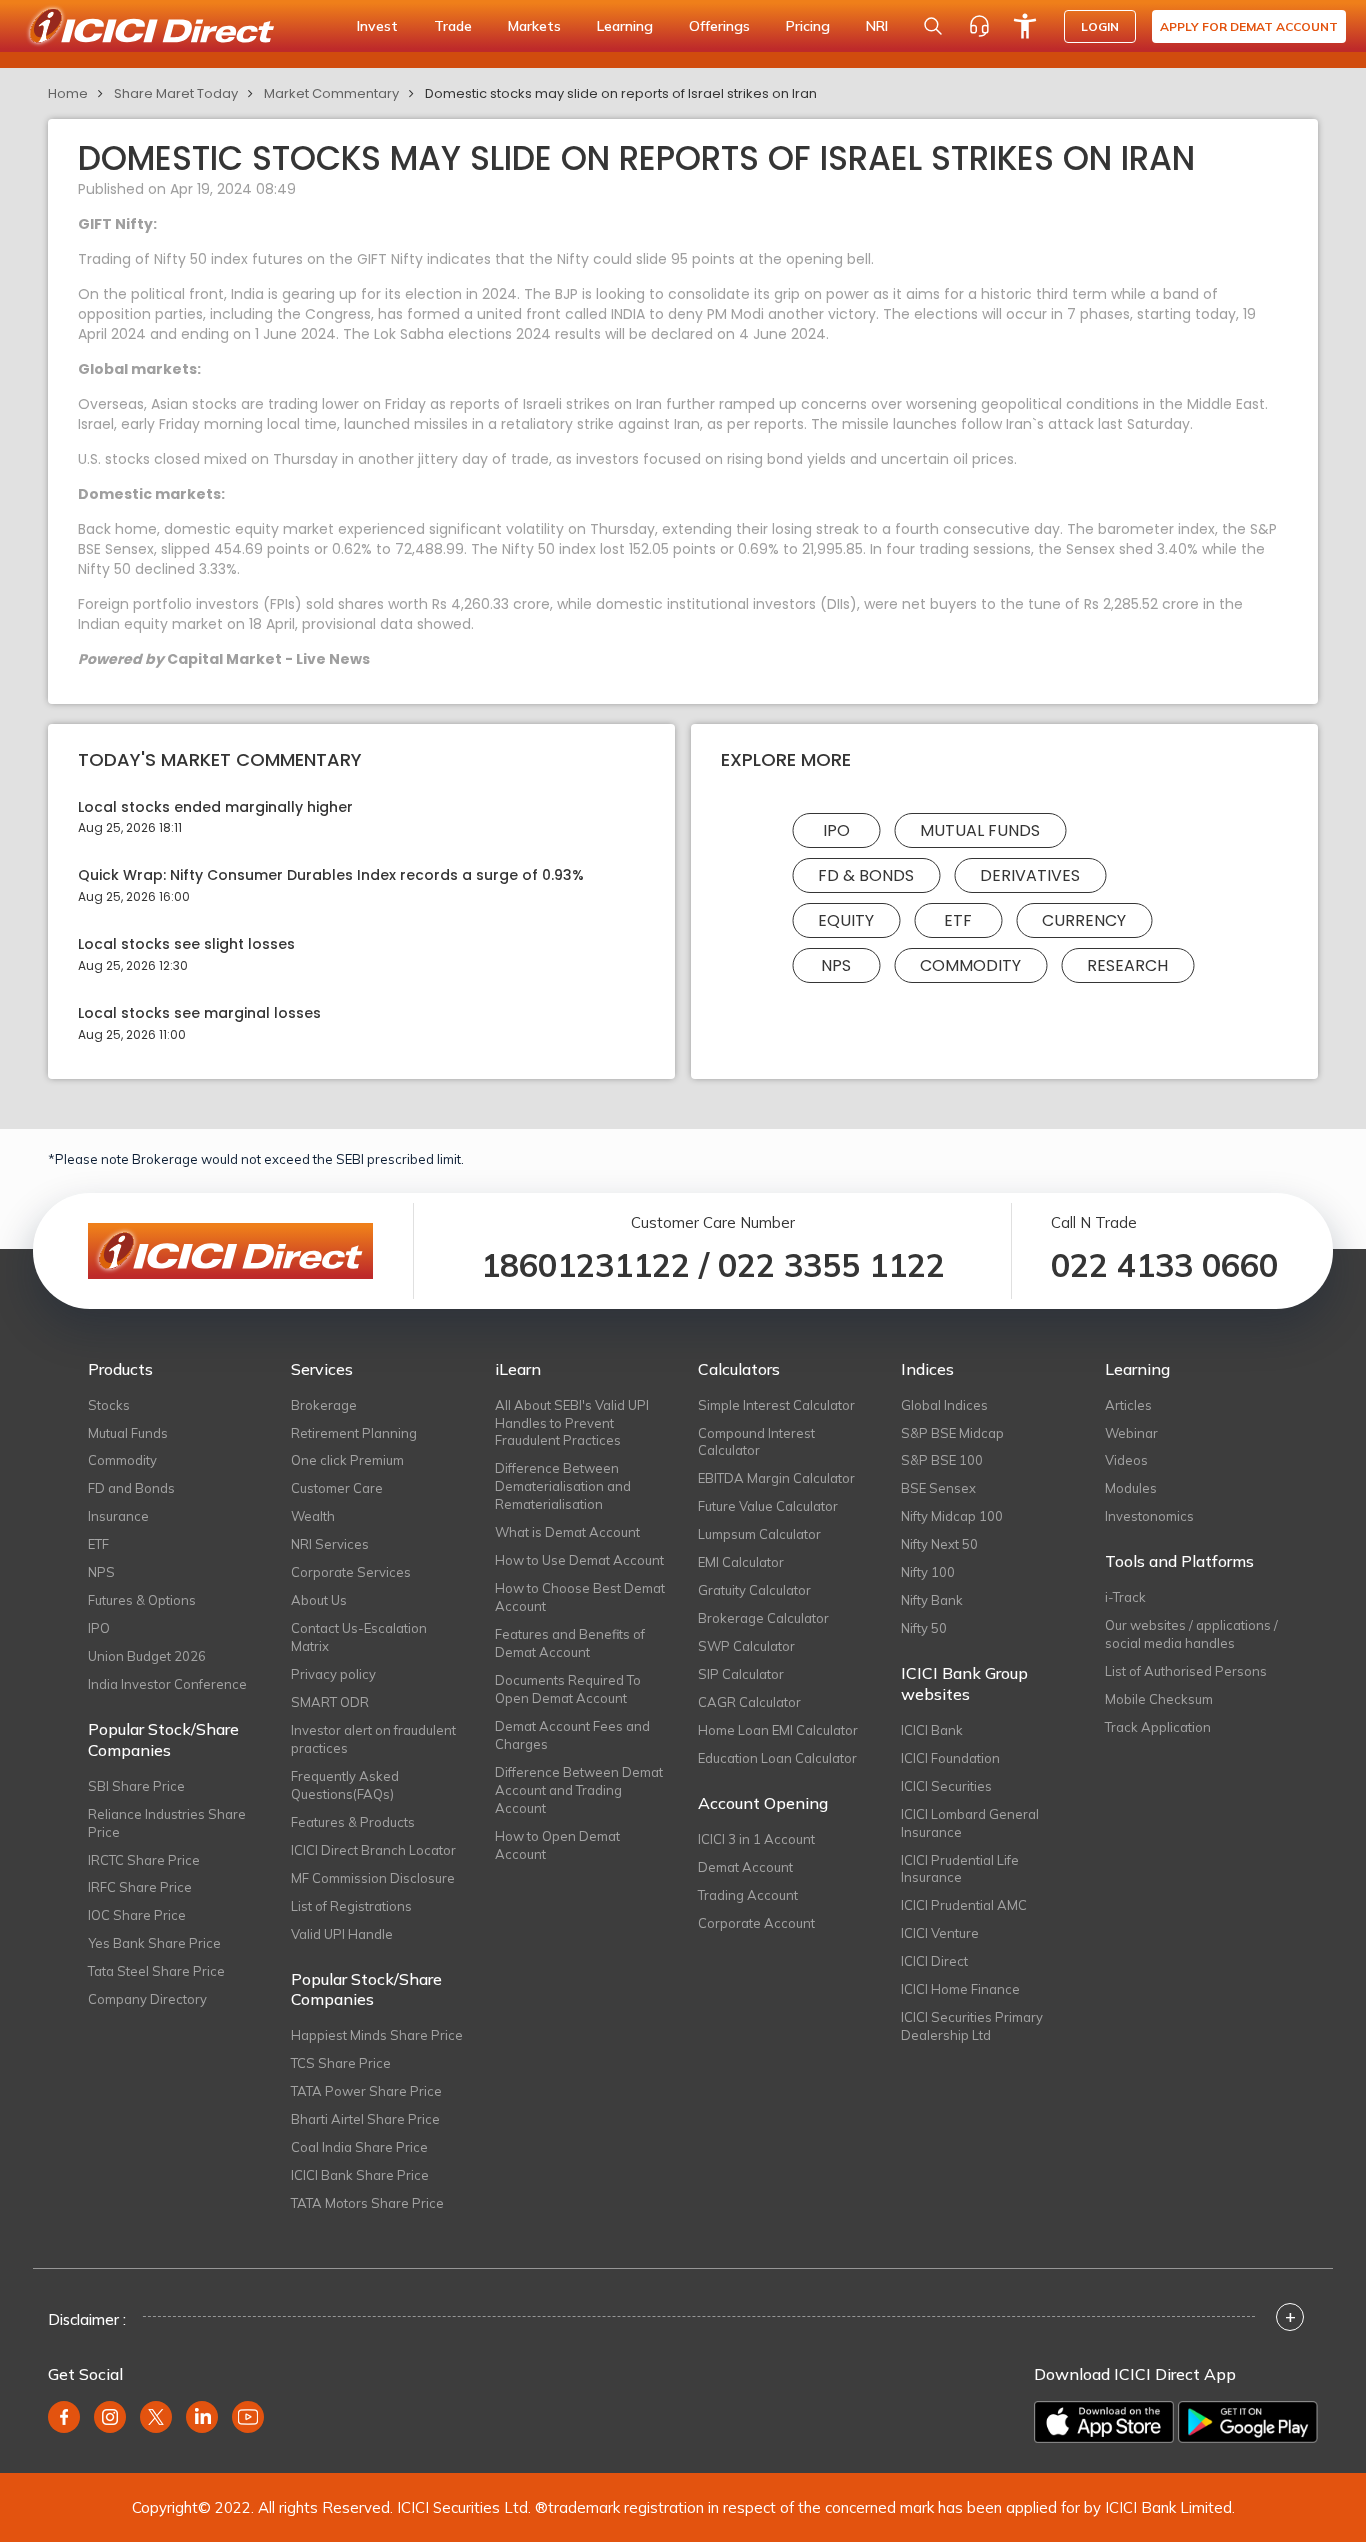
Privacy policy (333, 1674)
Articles (1128, 1405)
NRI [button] (877, 26)
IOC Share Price (137, 1915)
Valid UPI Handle (342, 1934)
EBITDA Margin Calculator (776, 1478)
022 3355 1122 (831, 1265)
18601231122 (585, 1265)
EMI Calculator (741, 1562)
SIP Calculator (741, 1674)
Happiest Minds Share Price (377, 2035)
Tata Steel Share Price (156, 1971)
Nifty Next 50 (939, 1544)
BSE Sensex (938, 1488)
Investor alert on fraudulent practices (373, 1739)
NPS (836, 965)
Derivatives (1030, 875)
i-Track (1125, 1597)
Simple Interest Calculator (776, 1405)
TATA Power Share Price (366, 2091)
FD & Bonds (866, 875)
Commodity (970, 965)
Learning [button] (625, 26)
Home (68, 93)
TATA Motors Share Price (367, 2203)
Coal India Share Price (359, 2147)
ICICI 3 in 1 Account (756, 1839)
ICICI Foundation (950, 1758)
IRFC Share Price (140, 1887)
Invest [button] (377, 26)
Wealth (313, 1516)
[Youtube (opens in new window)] (248, 2417)
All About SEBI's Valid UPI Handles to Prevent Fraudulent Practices (572, 1423)
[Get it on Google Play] (1248, 2422)
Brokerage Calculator (763, 1618)
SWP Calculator (746, 1646)
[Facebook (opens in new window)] (64, 2417)
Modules (1131, 1488)
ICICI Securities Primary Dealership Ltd (972, 2026)
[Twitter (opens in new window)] (156, 2417)
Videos (1126, 1460)
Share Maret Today (176, 93)
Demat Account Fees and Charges (572, 1735)
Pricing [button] (808, 26)
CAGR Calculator (749, 1702)
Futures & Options (142, 1600)
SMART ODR (330, 1702)
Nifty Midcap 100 (952, 1516)
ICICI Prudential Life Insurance (960, 1869)
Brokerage (324, 1405)
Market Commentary (331, 93)
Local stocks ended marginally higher (215, 807)
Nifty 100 (928, 1572)
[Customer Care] (979, 26)
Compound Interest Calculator (756, 1442)
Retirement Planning (354, 1433)
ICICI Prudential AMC (964, 1905)
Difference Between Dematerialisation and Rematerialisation (563, 1486)
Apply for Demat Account (1249, 26)
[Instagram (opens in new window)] (110, 2417)
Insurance (118, 1516)
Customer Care (337, 1488)
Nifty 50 (924, 1628)
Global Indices (944, 1405)
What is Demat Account (567, 1532)
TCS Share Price (341, 2063)
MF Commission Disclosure (373, 1878)
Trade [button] (453, 26)
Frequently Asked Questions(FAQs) (345, 1785)
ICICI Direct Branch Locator (373, 1850)
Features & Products (353, 1822)
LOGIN (1100, 26)
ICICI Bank (932, 1730)
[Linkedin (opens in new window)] (202, 2417)
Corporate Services (351, 1572)
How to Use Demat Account (579, 1560)
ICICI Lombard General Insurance (970, 1823)
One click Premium (347, 1460)
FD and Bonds (131, 1488)
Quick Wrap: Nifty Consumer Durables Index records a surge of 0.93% (331, 875)
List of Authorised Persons (1186, 1671)
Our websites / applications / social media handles (1191, 1634)
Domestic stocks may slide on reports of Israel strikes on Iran (621, 93)
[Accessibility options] (1025, 26)
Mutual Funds (980, 830)
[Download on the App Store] (1104, 2422)
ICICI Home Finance (960, 1989)
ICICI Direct (934, 1961)
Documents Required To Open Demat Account (568, 1689)
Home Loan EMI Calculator (778, 1730)
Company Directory (147, 1999)
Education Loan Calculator (777, 1758)
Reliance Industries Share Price (167, 1823)
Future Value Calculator (768, 1506)
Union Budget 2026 (147, 1656)
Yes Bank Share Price (154, 1943)
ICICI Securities (946, 1786)
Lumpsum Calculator (759, 1534)
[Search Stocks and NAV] (933, 26)
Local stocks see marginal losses (199, 1013)
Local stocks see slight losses (186, 944)
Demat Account (745, 1867)
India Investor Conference (167, 1684)
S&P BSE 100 (942, 1460)
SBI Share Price (136, 1786)
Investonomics (1149, 1516)
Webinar (1131, 1433)
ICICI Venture (940, 1933)
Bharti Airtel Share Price (365, 2119)
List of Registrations (351, 1906)
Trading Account (748, 1895)
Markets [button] (534, 26)
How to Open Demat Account (557, 1845)
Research (1127, 965)
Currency (1084, 920)
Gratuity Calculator (754, 1590)
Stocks (109, 1405)
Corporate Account (756, 1923)
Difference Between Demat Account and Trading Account (579, 1790)
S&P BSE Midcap (952, 1433)
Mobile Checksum (1159, 1699)
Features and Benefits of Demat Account (570, 1643)
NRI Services (330, 1544)
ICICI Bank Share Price (360, 2175)
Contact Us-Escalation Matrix (359, 1637)
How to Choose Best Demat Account (580, 1597)
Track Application (1158, 1727)
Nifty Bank (932, 1600)
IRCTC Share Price (144, 1860)
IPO (836, 830)
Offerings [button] (719, 26)
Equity (846, 920)
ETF (958, 920)
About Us (319, 1600)
